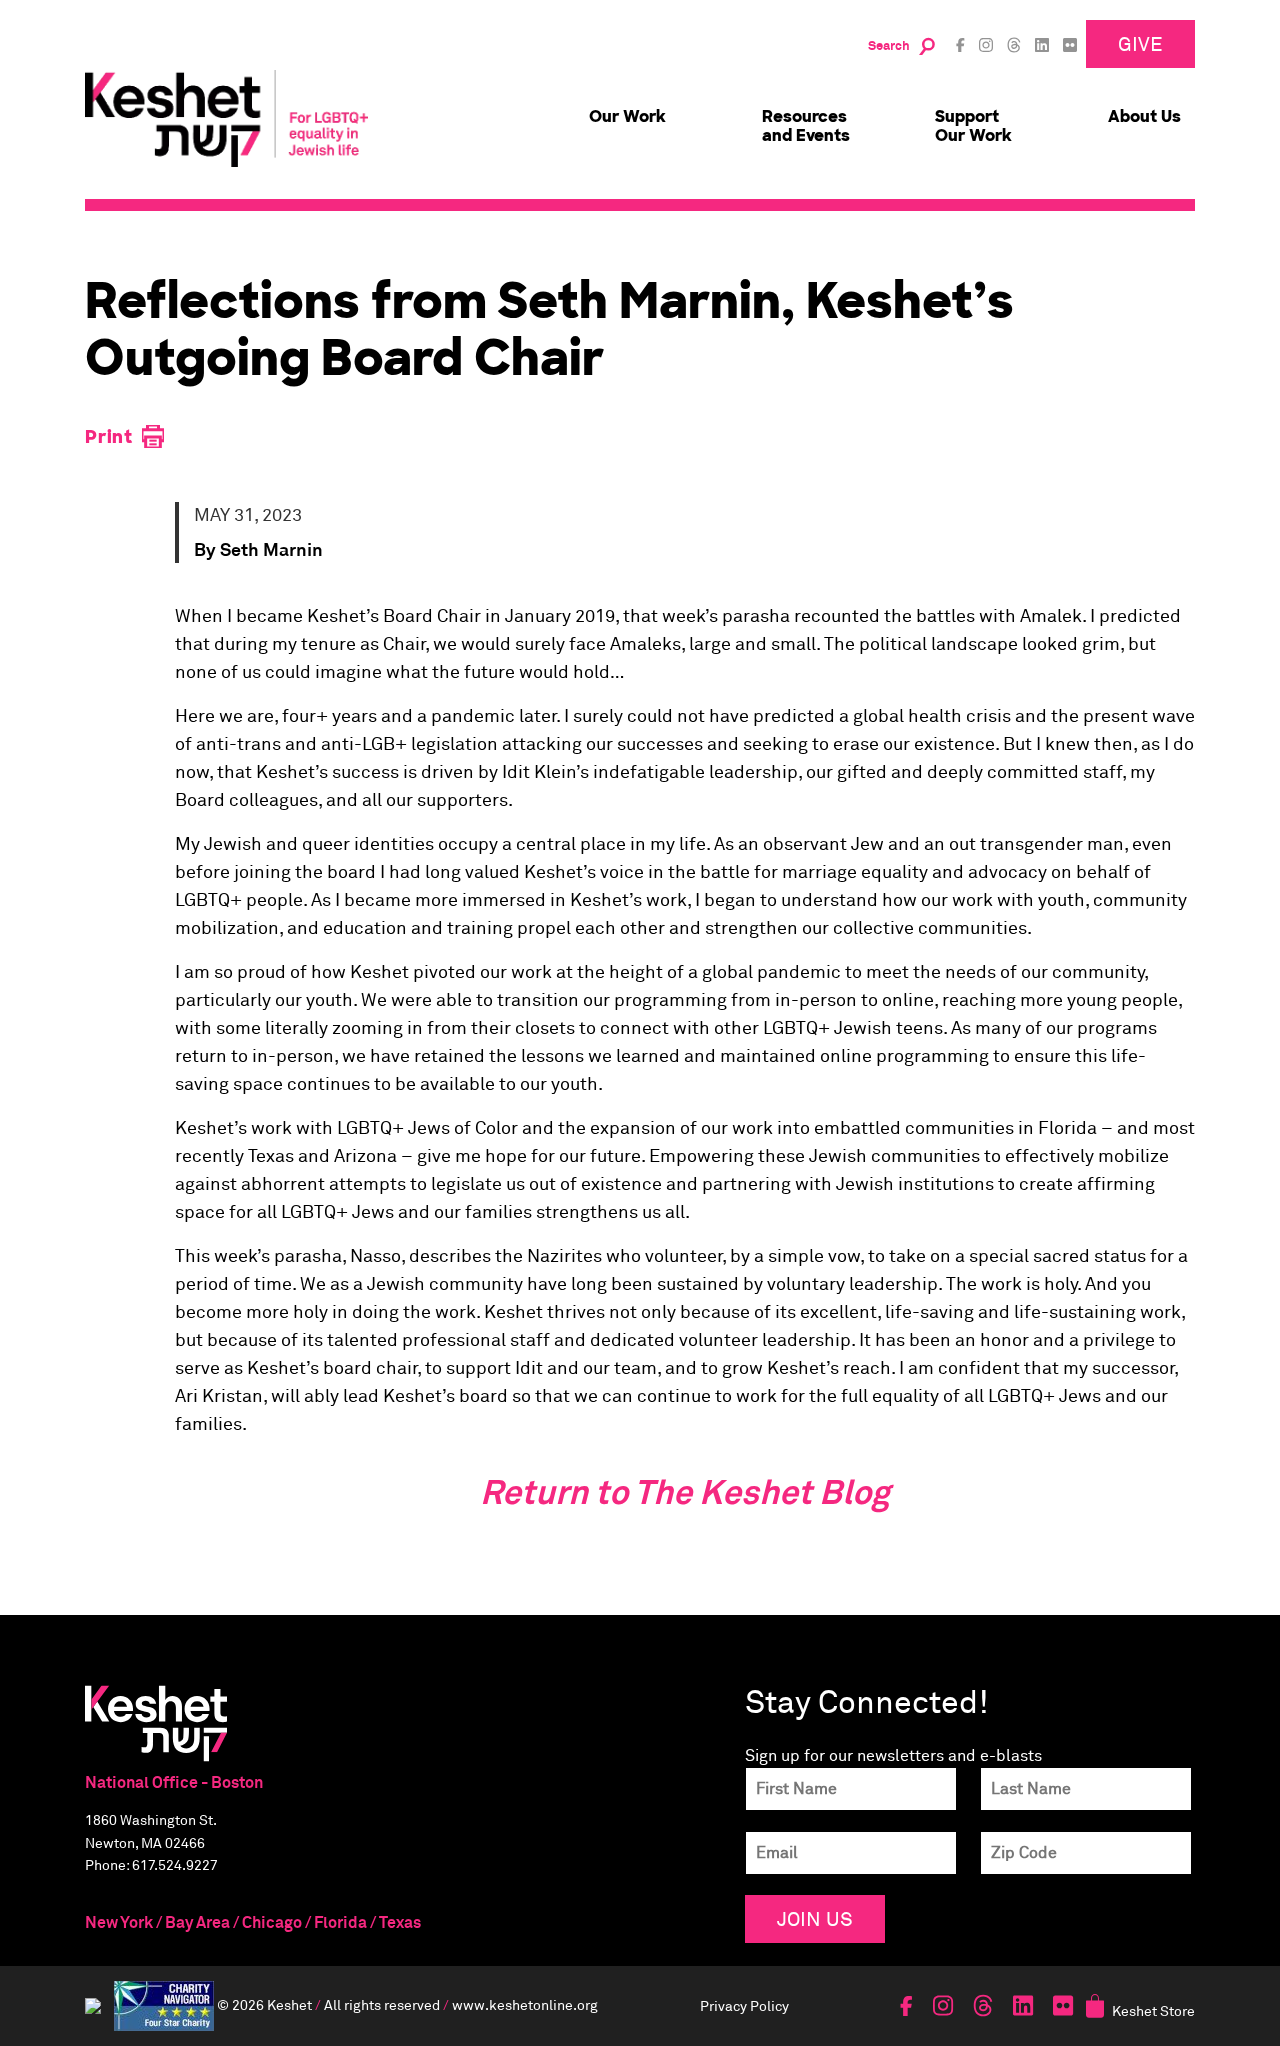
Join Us (815, 1918)
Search (889, 46)
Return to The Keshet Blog (685, 1494)
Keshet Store (1153, 2010)
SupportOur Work (973, 126)
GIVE (1140, 43)
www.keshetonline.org (525, 2003)
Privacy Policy (744, 2005)
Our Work (627, 116)
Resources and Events (806, 126)
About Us (1144, 116)
